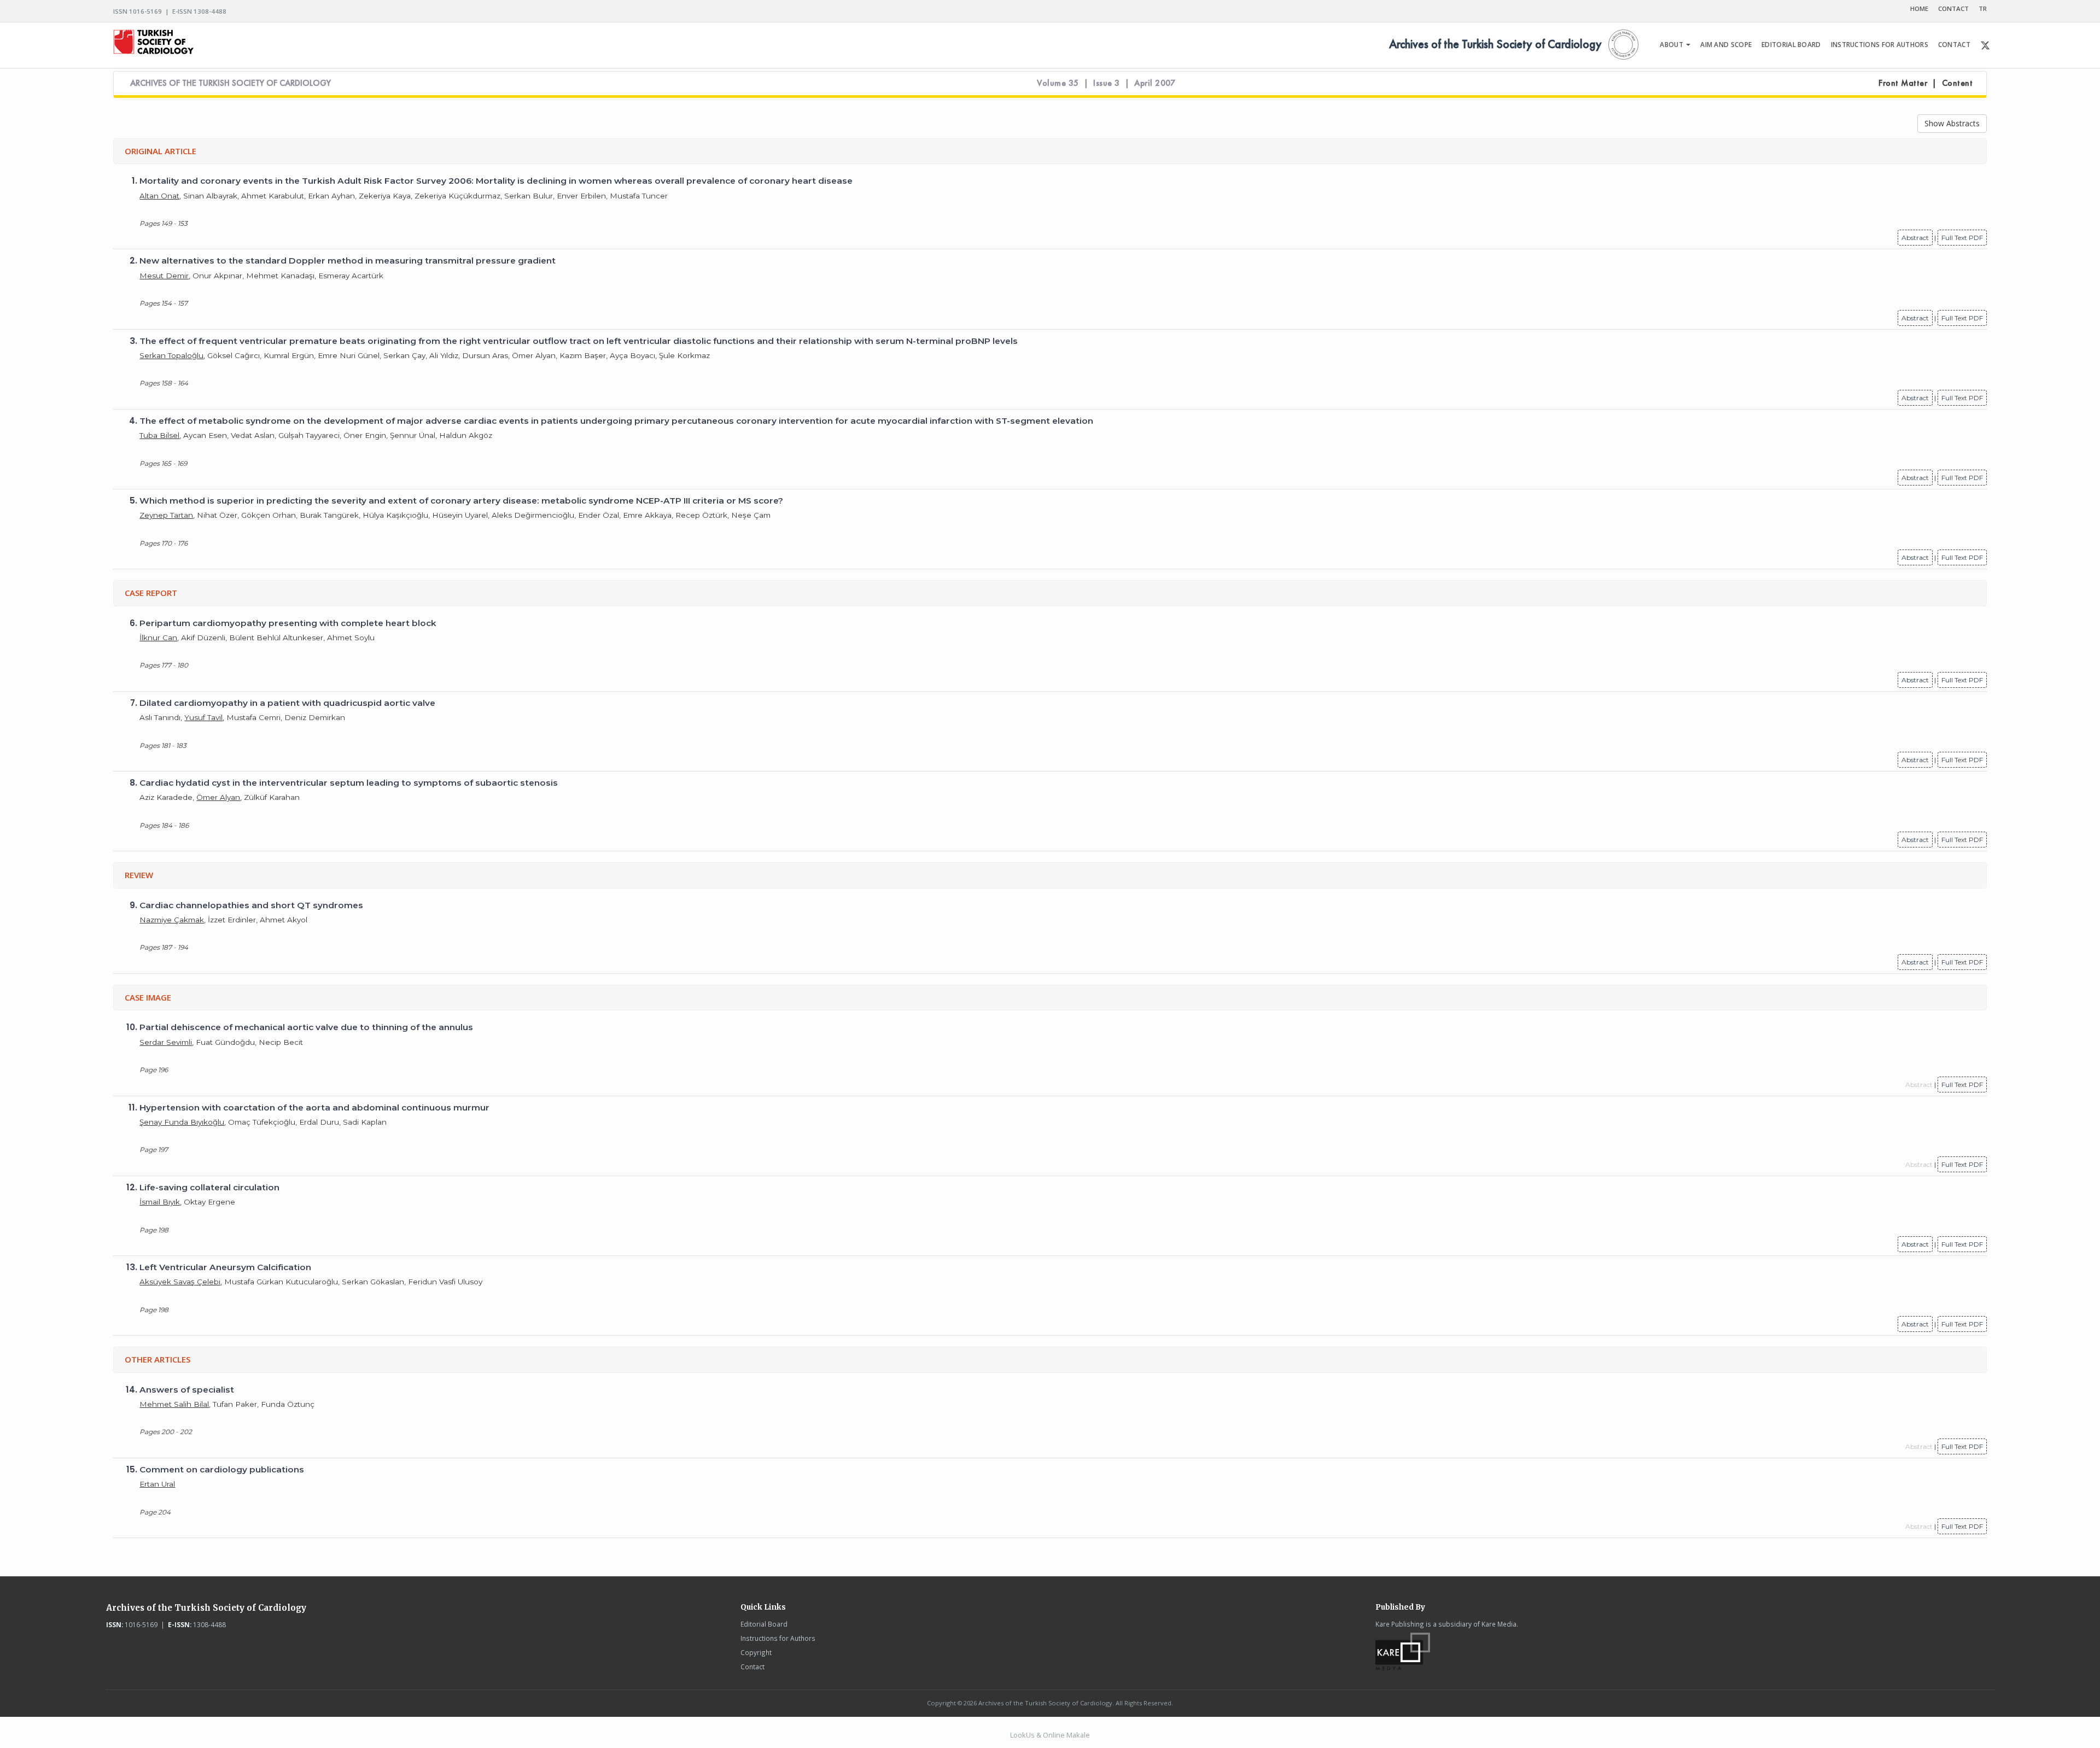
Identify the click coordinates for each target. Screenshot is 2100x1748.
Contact (752, 1667)
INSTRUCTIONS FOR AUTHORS (1880, 45)
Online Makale (1066, 1735)
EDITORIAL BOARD (1791, 45)
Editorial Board (764, 1624)
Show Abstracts (1952, 123)
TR (1983, 8)
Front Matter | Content (1926, 83)
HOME (1919, 8)
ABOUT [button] (1672, 45)
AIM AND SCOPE (1726, 45)
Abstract (1915, 238)
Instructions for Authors (778, 1638)
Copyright (756, 1652)
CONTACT (1953, 8)
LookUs (1022, 1735)
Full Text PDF (1962, 238)
